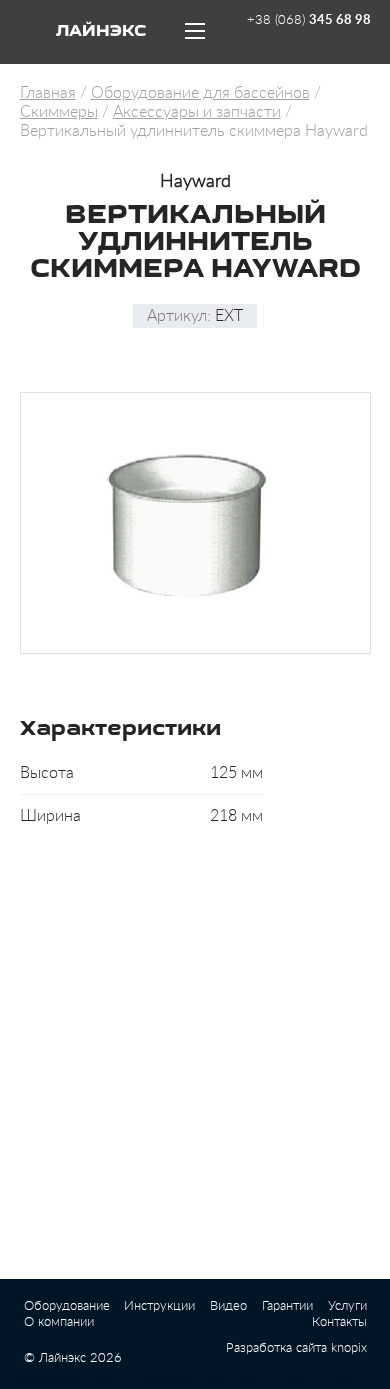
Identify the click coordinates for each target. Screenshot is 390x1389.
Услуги (347, 1306)
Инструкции (159, 1306)
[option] (195, 523)
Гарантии (287, 1306)
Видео (228, 1306)
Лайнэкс (101, 32)
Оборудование (67, 1306)
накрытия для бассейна (196, 1381)
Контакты (339, 1322)
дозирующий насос (65, 1381)
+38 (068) (309, 20)
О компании (59, 1322)
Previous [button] (16, 523)
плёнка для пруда (321, 1381)
